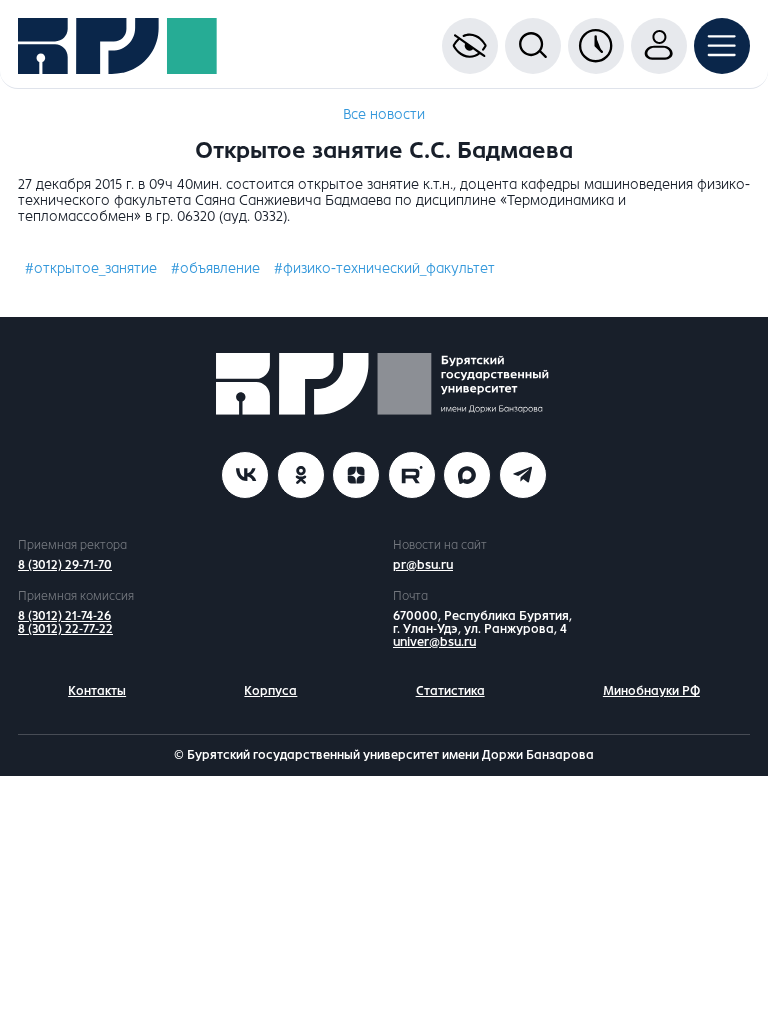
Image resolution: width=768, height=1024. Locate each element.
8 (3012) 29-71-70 (65, 565)
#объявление (215, 268)
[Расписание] (596, 46)
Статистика (450, 691)
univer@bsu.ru (434, 642)
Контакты (97, 691)
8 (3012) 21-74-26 (64, 616)
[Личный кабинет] (659, 46)
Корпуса (270, 691)
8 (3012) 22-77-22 (65, 629)
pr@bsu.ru (423, 565)
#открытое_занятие (91, 268)
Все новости (384, 114)
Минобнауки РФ (651, 691)
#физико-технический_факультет (384, 268)
